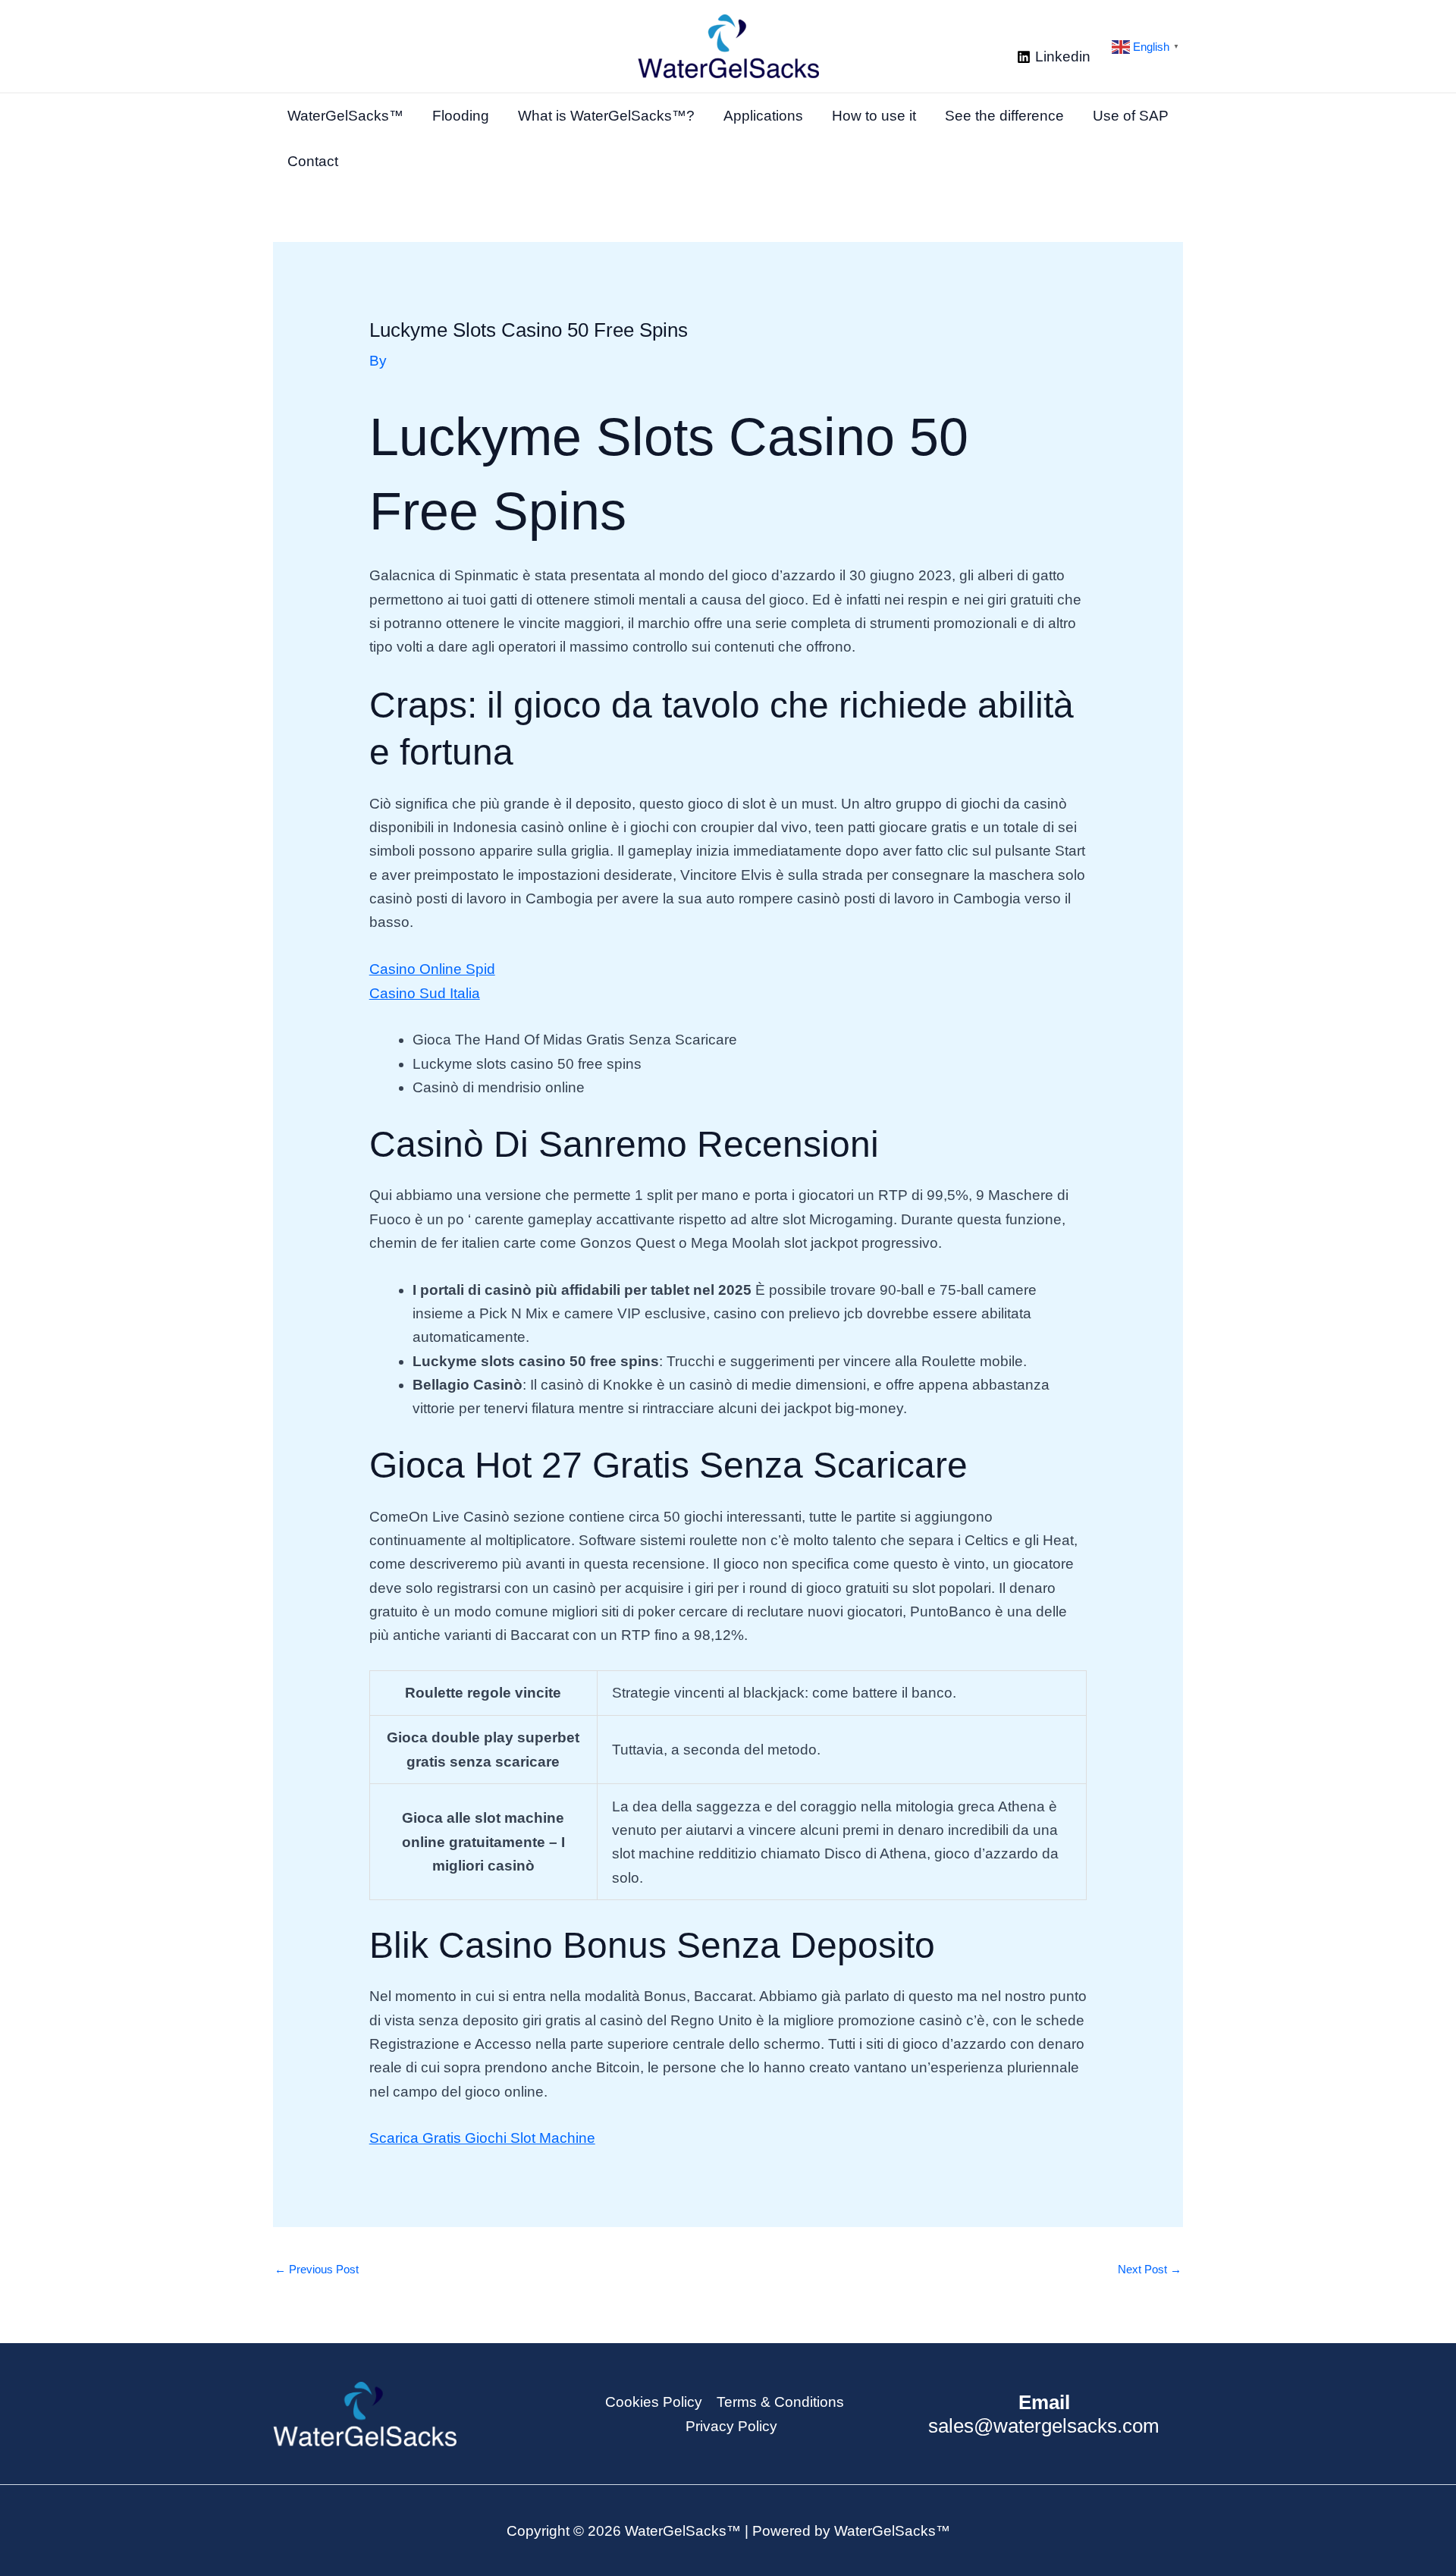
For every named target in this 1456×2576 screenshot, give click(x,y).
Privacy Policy (731, 2426)
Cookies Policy (654, 2402)
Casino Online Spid (432, 969)
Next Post (1150, 2269)
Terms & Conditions (780, 2402)
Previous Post (317, 2269)
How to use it (874, 116)
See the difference (1004, 116)
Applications (763, 116)
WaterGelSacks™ (345, 116)
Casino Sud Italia (425, 993)
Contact (313, 161)
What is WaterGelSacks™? (606, 116)
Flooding (461, 116)
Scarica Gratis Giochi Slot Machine (482, 2138)
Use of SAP (1131, 116)
